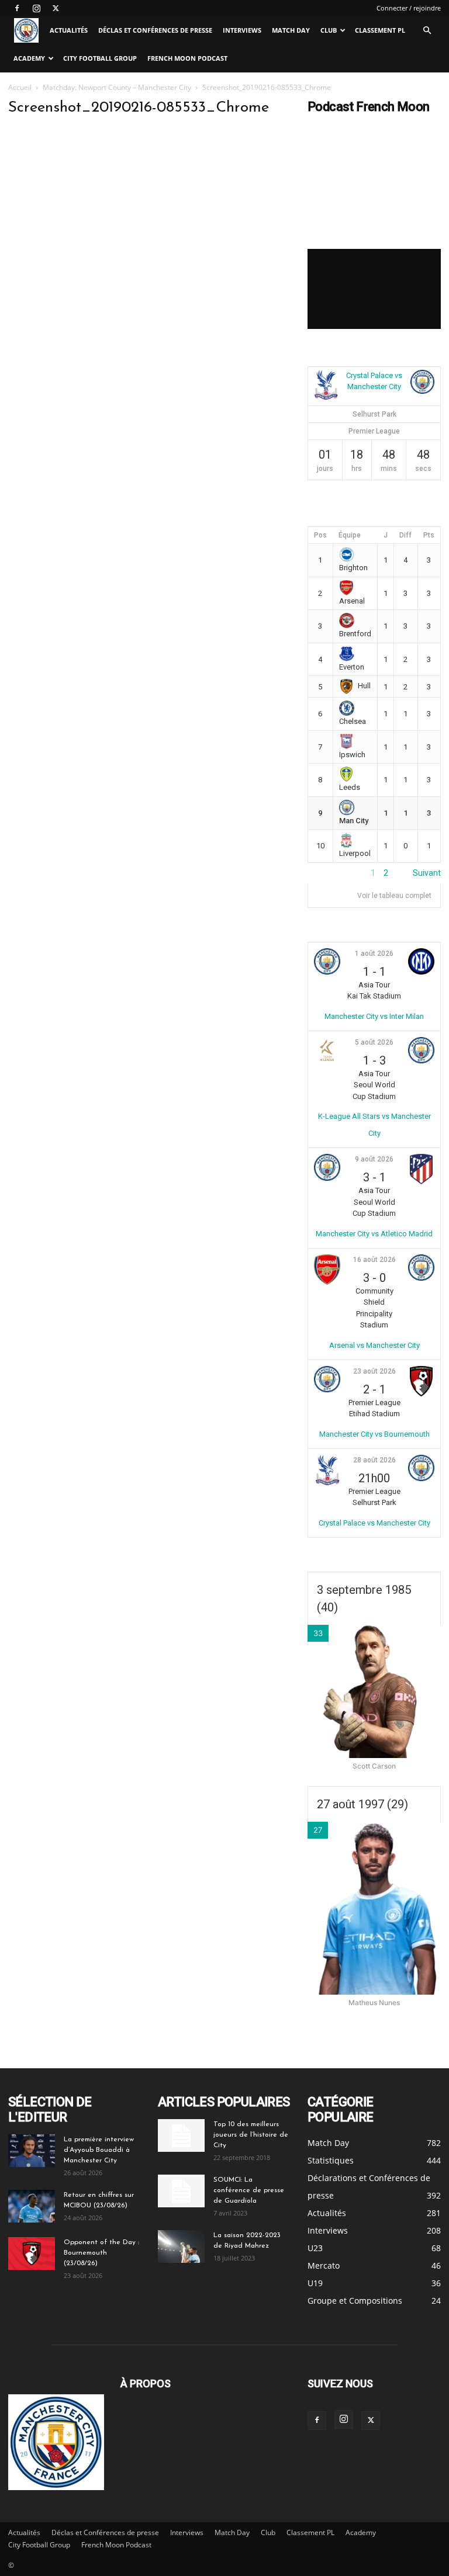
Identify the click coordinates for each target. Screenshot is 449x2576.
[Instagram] (36, 8)
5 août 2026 (374, 1042)
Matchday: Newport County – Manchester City (117, 87)
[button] (427, 31)
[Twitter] (56, 8)
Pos (320, 535)
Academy (29, 58)
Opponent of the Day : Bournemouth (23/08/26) (101, 2253)
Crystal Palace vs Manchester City (374, 1523)
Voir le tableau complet (394, 896)
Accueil (20, 87)
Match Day (291, 30)
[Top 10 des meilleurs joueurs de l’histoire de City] (181, 2135)
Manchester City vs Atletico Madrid (374, 1234)
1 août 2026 (374, 954)
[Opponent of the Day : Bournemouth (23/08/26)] (32, 2253)
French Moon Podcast (187, 58)
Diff (405, 535)
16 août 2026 (374, 1260)
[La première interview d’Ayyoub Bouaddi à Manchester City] (32, 2151)
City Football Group (100, 58)
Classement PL (380, 30)
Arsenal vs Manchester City (374, 1345)
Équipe (350, 535)
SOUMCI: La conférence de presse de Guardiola (249, 2190)
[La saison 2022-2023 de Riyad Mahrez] (181, 2246)
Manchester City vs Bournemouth (374, 1434)
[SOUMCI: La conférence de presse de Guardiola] (181, 2191)
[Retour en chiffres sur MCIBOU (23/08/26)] (32, 2206)
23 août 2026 (374, 1371)
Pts (429, 535)
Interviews (242, 30)
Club (329, 30)
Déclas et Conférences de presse (155, 30)
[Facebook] (17, 8)
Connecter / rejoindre (409, 8)
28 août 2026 (374, 1460)
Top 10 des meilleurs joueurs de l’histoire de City (251, 2135)
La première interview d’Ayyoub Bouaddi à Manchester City (99, 2150)
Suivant (427, 873)
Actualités (69, 30)
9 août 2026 (374, 1159)
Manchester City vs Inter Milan (374, 1016)
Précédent (327, 873)
